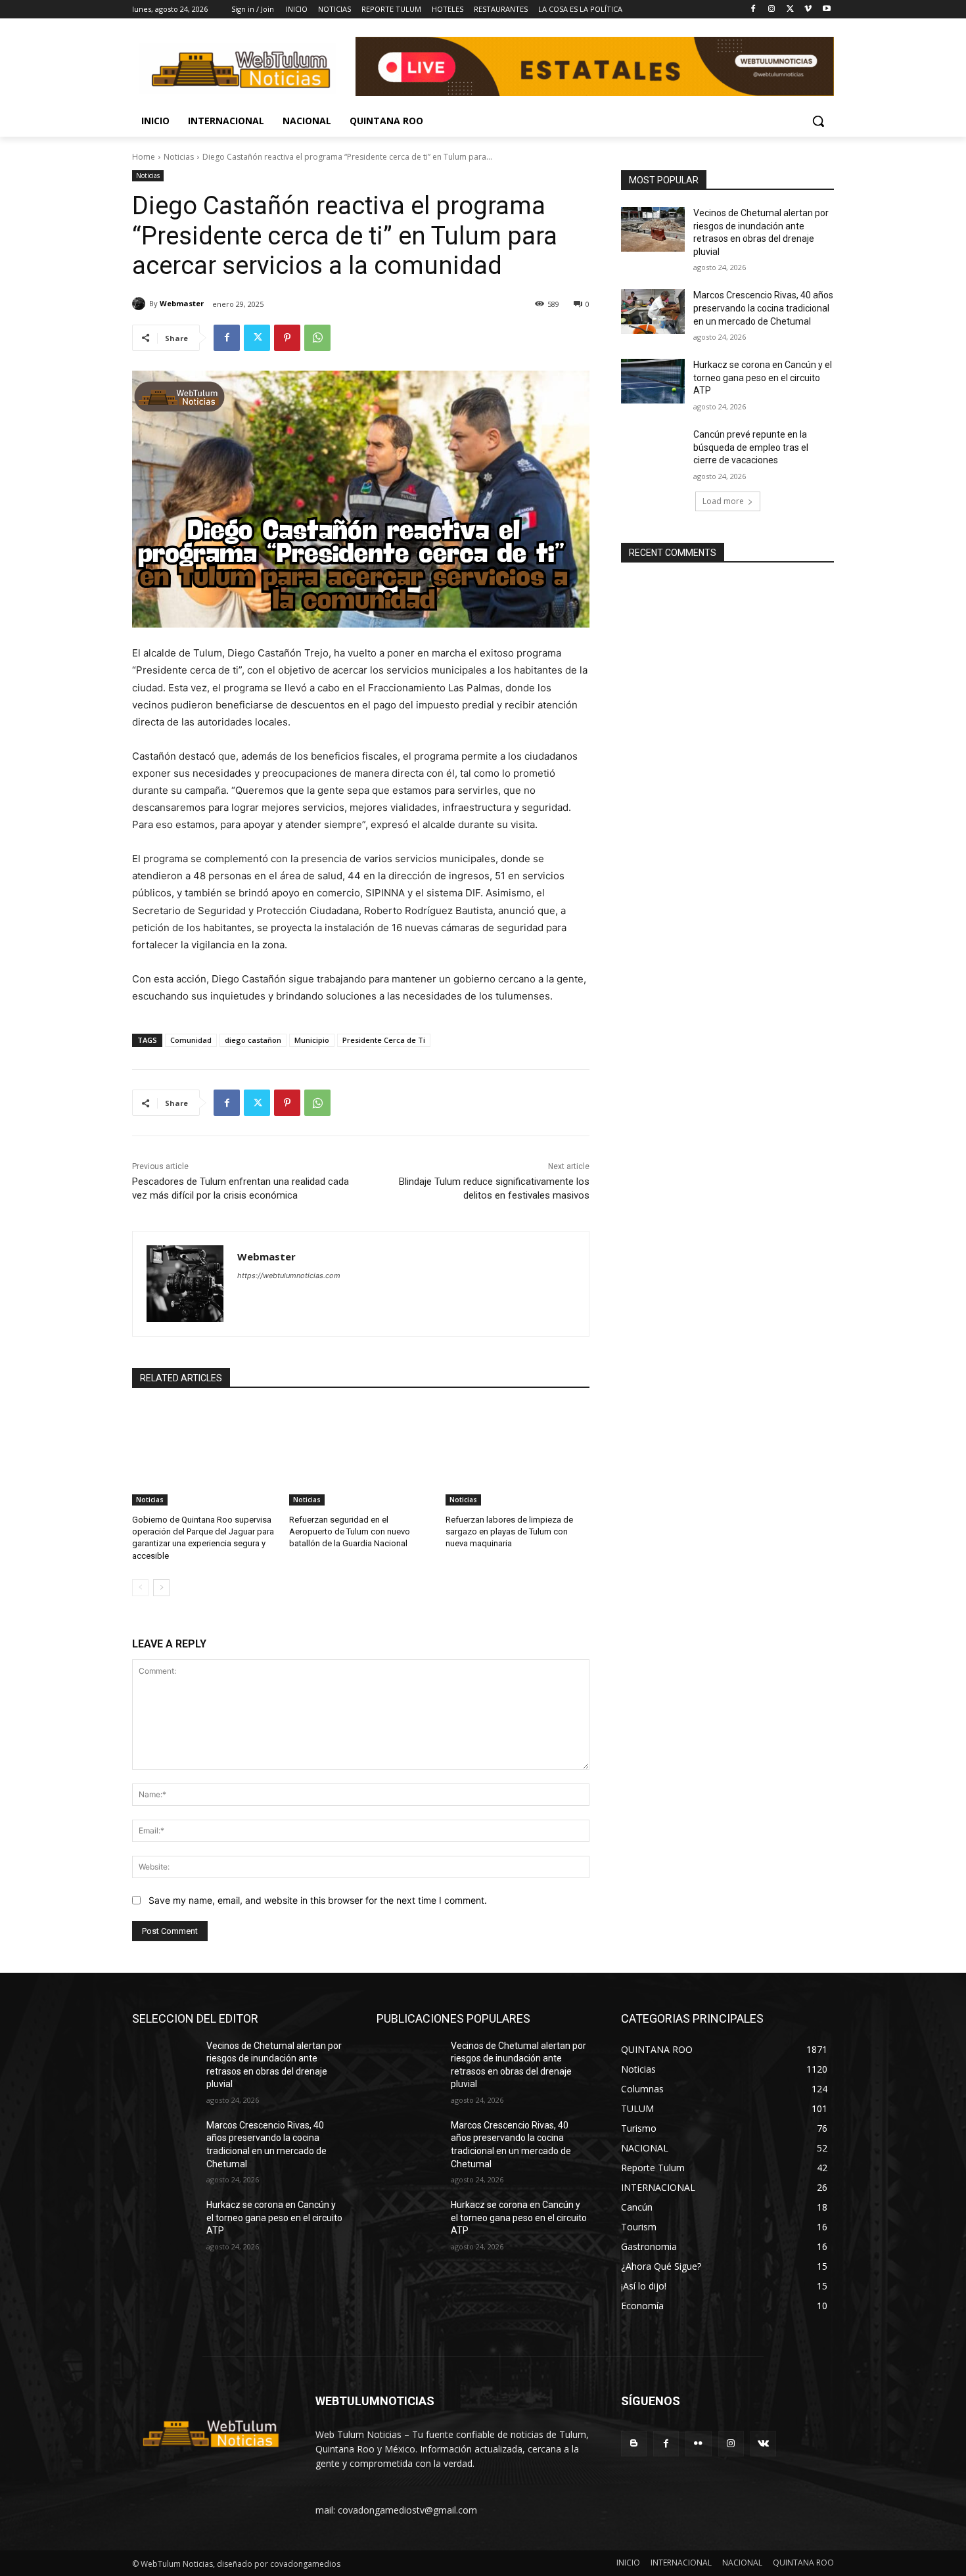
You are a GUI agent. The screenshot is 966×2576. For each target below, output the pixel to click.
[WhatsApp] (317, 338)
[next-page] (161, 1588)
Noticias (179, 157)
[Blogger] (634, 2444)
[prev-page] (140, 1588)
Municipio (312, 1040)
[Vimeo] (808, 10)
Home (144, 157)
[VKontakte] (763, 2444)
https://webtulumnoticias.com (289, 1276)
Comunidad (191, 1040)
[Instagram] (772, 10)
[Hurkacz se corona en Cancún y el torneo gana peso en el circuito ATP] (653, 381)
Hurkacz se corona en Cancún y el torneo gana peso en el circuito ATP (763, 378)
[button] (818, 121)
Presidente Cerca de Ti (384, 1040)
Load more (723, 501)
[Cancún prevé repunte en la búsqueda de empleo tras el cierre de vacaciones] (653, 451)
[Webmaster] (141, 304)
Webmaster (182, 303)
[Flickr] (698, 2444)
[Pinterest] (287, 338)
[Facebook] (753, 10)
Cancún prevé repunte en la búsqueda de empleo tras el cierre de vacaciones (751, 447)
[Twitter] (790, 10)
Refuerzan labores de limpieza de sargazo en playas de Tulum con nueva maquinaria (509, 1531)
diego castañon (253, 1040)
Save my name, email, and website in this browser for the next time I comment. (318, 1900)
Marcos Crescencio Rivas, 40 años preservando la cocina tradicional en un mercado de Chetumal (763, 308)
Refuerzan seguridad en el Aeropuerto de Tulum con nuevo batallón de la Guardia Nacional (350, 1531)
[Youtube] (826, 10)
